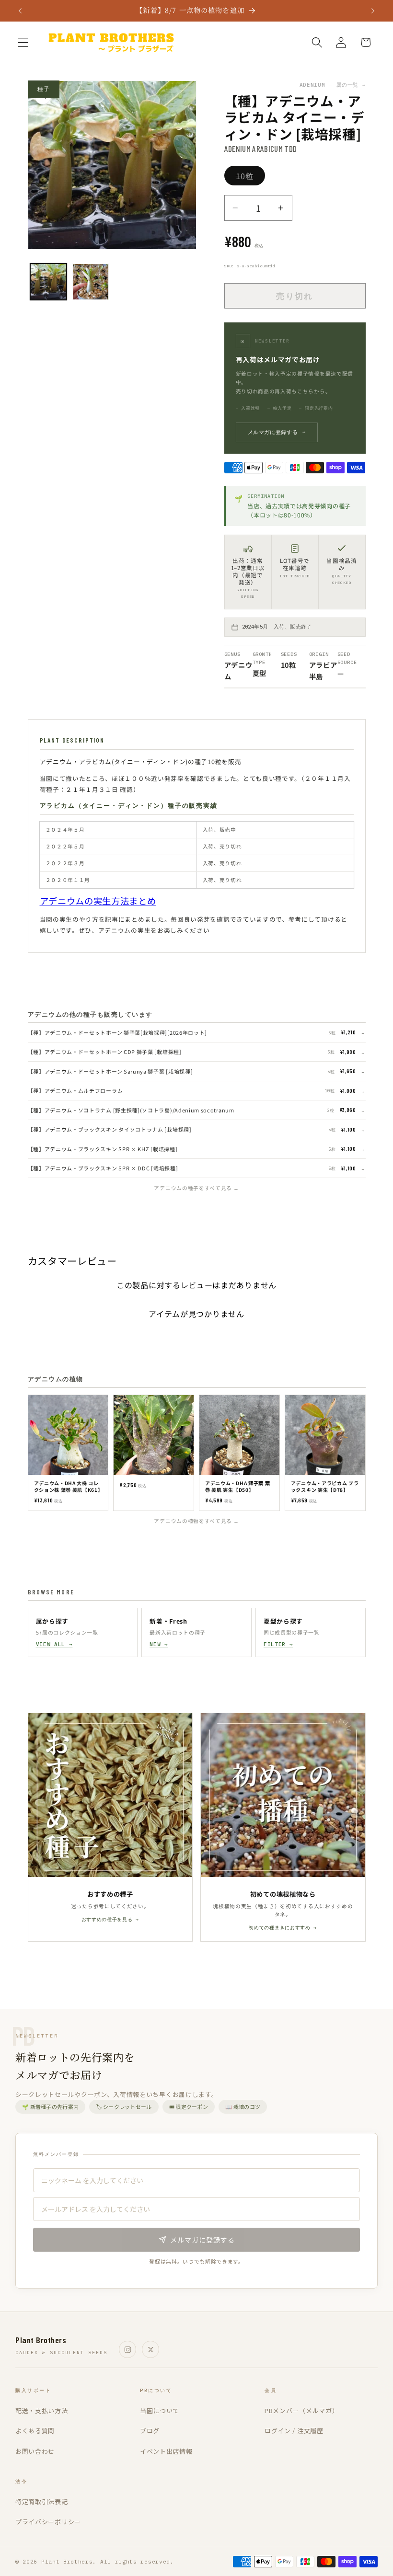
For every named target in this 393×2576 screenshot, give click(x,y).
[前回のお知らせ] (20, 11)
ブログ (150, 2431)
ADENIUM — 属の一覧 (333, 85)
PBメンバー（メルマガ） (301, 2410)
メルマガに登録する (277, 432)
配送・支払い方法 (42, 2410)
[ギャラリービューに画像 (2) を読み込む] (91, 282)
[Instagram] (127, 2349)
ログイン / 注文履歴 (294, 2431)
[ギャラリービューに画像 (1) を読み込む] (48, 282)
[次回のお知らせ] (373, 11)
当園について (160, 2410)
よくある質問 (35, 2431)
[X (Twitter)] (150, 2349)
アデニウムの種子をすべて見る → (196, 1188)
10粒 (249, 177)
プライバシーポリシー (48, 2522)
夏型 (260, 673)
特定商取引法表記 (42, 2502)
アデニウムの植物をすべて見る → (196, 1521)
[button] (23, 42)
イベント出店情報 (166, 2451)
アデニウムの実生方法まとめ (98, 901)
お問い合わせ (35, 2451)
